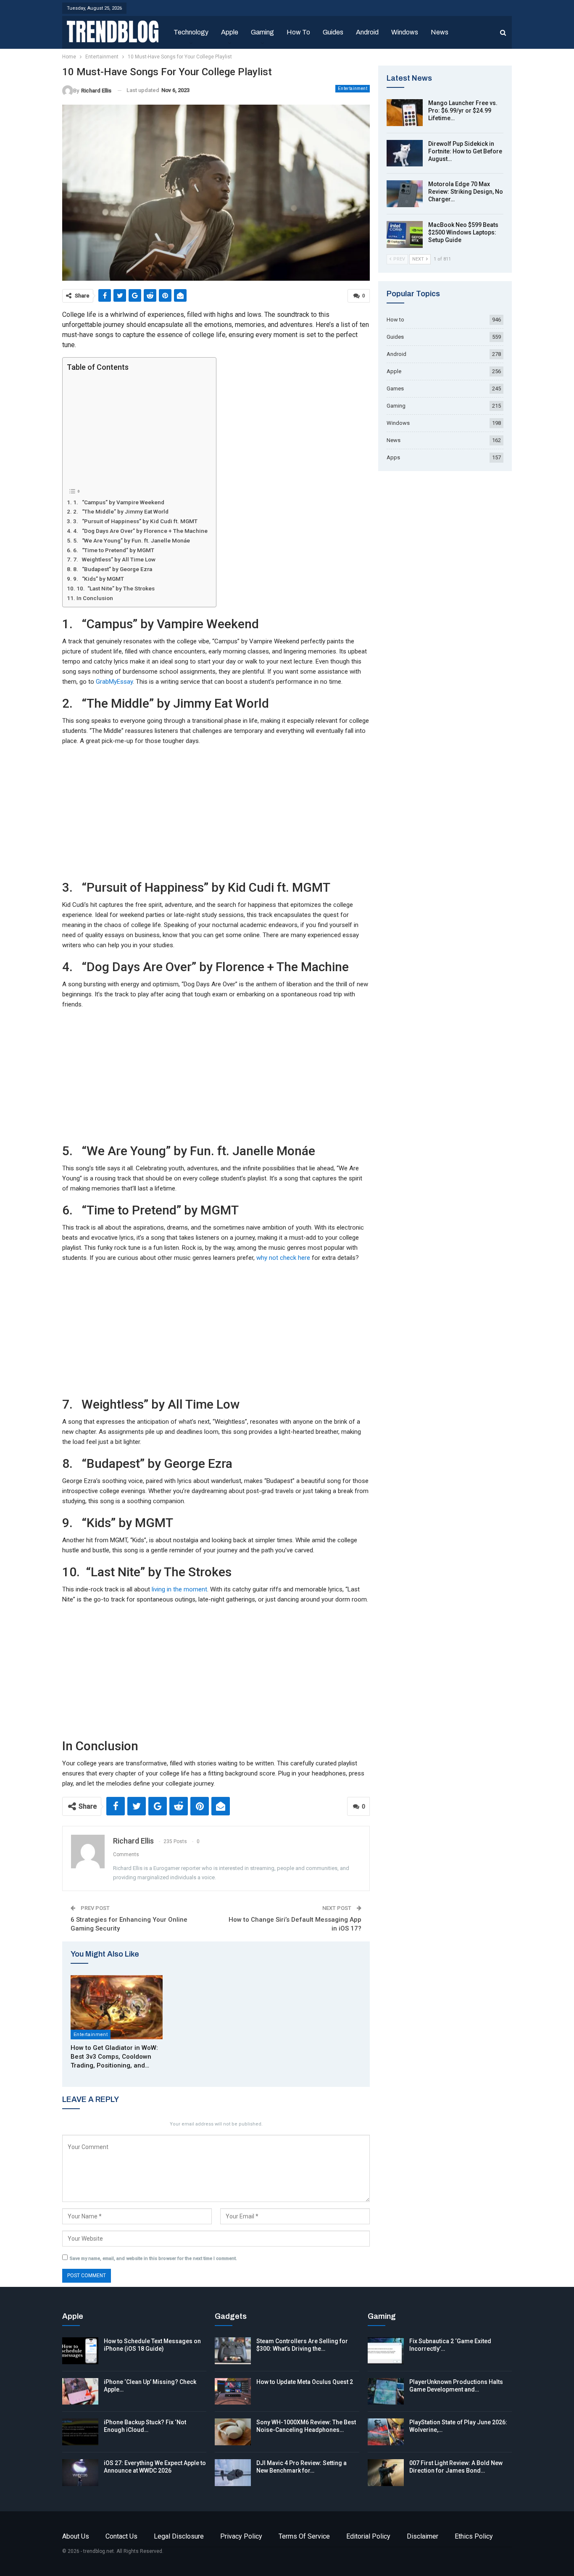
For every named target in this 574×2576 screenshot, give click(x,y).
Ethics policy (474, 2536)
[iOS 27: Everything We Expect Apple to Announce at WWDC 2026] (80, 2473)
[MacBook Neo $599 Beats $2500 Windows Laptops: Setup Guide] (405, 234)
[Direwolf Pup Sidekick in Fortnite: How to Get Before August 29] (405, 153)
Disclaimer (423, 2536)
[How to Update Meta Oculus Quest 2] (233, 2392)
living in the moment (179, 1589)
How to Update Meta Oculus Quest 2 (305, 2382)
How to (298, 32)
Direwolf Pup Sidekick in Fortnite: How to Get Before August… (465, 151)
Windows (405, 32)
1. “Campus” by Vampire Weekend (119, 502)
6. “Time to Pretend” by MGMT (114, 550)
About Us (76, 2536)
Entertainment (353, 88)
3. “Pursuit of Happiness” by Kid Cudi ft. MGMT (135, 521)
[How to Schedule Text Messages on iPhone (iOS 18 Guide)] (80, 2351)
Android (367, 32)
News (440, 32)
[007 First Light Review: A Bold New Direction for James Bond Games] (386, 2473)
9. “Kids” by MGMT (99, 579)
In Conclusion (95, 598)
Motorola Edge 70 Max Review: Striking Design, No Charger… (466, 192)
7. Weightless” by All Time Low (114, 559)
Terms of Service (304, 2536)
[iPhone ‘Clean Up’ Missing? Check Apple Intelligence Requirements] (80, 2392)
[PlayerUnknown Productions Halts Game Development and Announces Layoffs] (386, 2392)
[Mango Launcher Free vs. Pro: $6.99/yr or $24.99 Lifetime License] (405, 113)
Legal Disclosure (179, 2536)
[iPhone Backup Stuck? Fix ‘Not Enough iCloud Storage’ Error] (80, 2432)
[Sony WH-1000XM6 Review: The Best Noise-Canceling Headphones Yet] (233, 2432)
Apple (230, 32)
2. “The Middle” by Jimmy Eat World (121, 511)
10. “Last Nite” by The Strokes (116, 588)
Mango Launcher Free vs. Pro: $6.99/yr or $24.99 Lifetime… (463, 111)
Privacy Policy (241, 2536)
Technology (191, 32)
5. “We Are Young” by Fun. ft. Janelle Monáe (132, 540)
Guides (333, 32)
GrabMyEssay (114, 682)
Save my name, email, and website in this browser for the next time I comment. (153, 2259)
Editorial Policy (368, 2536)
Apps (393, 457)
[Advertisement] (137, 429)
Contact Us (121, 2536)
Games (395, 389)
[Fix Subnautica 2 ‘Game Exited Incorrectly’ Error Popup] (386, 2351)
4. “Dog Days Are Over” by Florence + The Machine (140, 531)
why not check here (283, 1258)
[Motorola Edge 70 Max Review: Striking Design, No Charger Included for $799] (405, 194)
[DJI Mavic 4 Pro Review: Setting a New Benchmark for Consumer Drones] (233, 2473)
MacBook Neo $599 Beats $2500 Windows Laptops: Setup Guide (463, 232)
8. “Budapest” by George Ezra (113, 569)
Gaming (262, 32)
